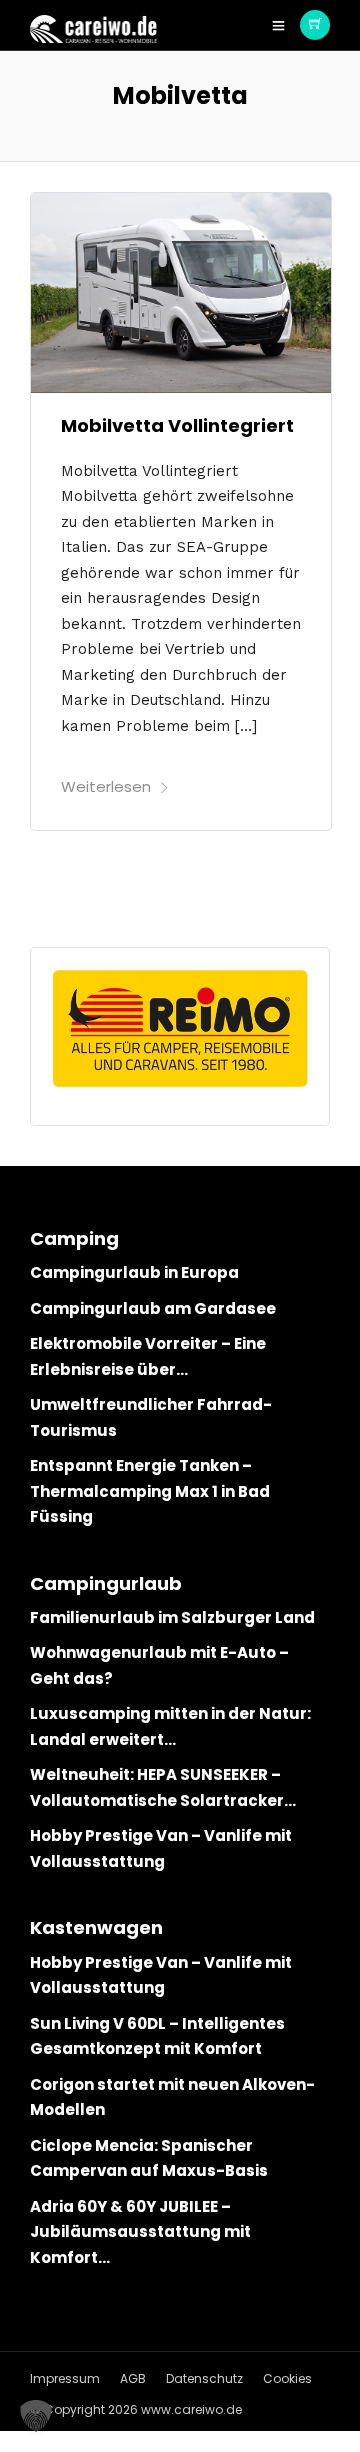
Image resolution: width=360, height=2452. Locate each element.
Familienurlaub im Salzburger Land (172, 1617)
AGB (133, 2378)
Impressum (65, 2378)
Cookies (287, 2378)
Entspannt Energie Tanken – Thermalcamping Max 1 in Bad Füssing (150, 1491)
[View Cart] (315, 25)
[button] (36, 2416)
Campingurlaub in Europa (134, 1272)
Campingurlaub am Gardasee (153, 1308)
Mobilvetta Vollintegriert (177, 425)
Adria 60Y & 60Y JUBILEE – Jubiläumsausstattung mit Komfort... (140, 2232)
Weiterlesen (106, 786)
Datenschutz (204, 2378)
